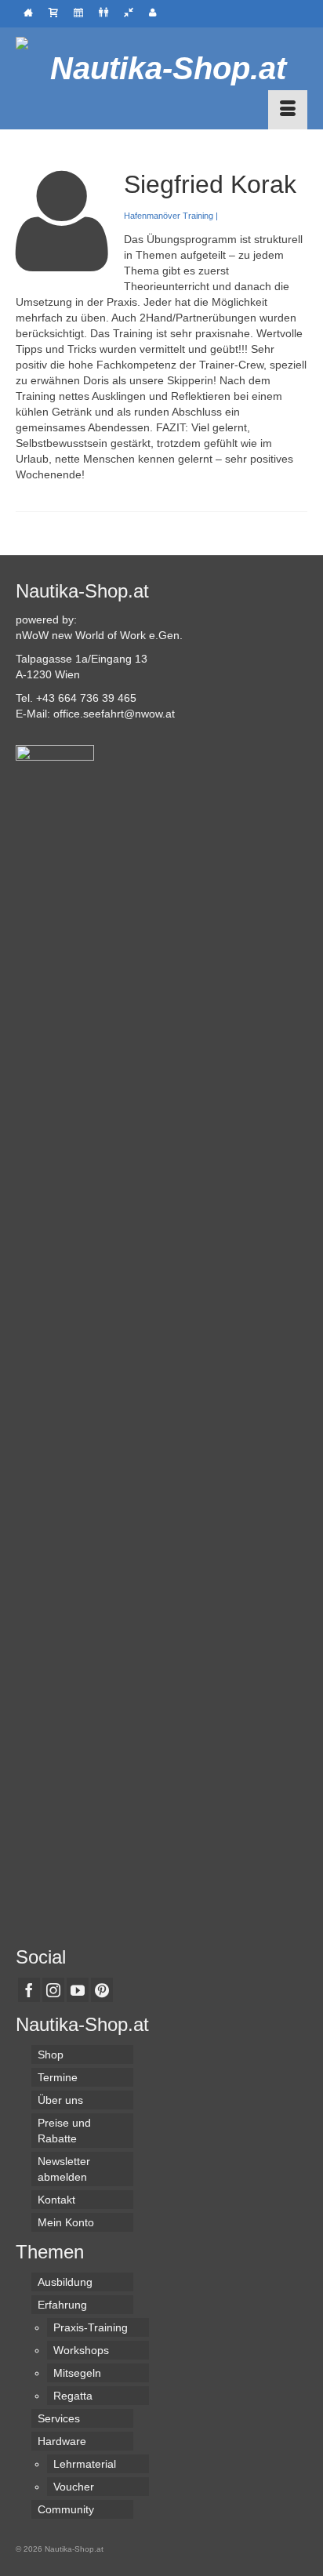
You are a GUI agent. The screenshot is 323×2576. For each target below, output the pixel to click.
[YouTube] (78, 1990)
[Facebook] (29, 1990)
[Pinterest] (102, 1990)
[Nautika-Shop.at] (161, 68)
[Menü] (288, 110)
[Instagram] (53, 1990)
